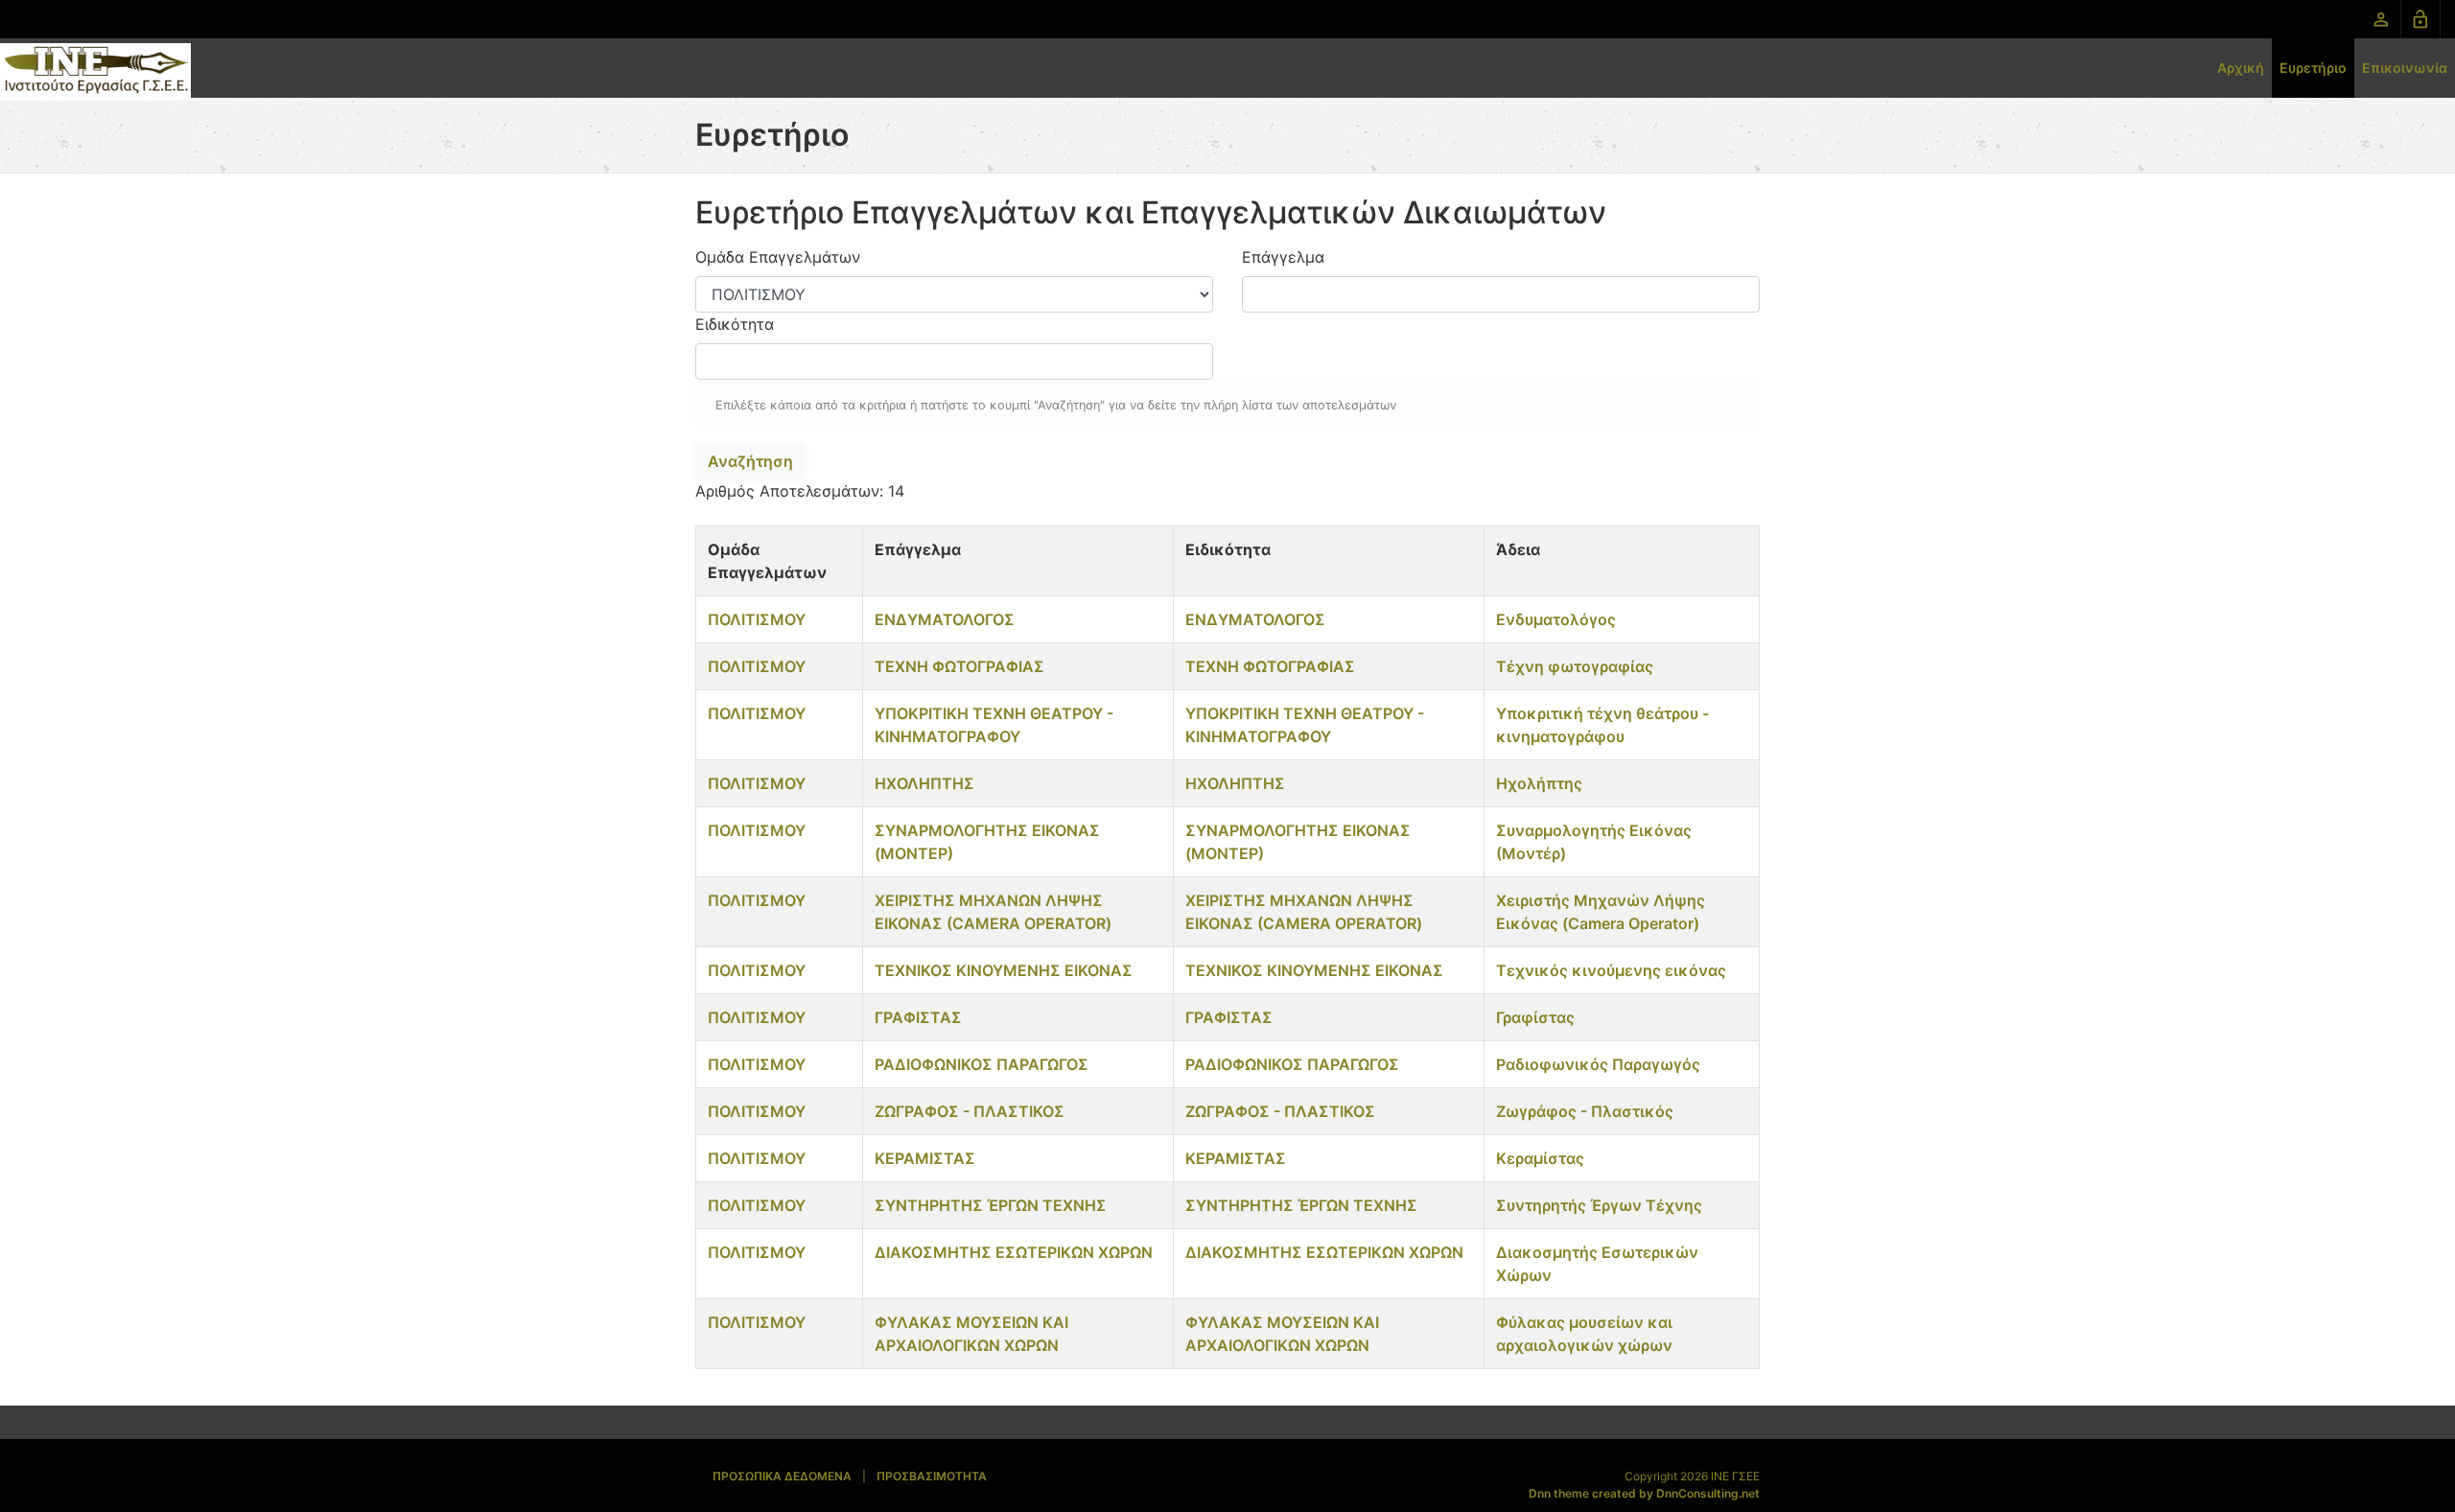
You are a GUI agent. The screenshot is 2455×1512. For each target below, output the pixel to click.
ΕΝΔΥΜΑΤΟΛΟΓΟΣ (945, 619)
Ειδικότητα (735, 324)
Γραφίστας (1535, 1017)
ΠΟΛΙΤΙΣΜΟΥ (757, 619)
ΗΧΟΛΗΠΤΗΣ (924, 783)
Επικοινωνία (2405, 68)
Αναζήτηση (750, 461)
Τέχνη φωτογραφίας (1575, 666)
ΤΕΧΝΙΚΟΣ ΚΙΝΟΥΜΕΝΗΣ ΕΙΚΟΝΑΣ (1004, 970)
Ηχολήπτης (1539, 783)
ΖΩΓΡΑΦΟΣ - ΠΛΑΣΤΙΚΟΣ (970, 1111)
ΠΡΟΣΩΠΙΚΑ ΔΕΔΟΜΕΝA (782, 1476)
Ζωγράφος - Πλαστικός (1585, 1111)
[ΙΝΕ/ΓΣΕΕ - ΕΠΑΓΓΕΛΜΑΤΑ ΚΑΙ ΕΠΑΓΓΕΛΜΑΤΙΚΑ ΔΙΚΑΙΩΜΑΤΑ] (95, 70)
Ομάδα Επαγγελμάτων (778, 257)
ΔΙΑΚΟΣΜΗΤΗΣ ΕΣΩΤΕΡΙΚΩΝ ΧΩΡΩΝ (1014, 1252)
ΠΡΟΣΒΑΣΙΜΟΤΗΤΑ (932, 1476)
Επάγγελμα (1283, 257)
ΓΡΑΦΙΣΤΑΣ (918, 1017)
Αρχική (2241, 68)
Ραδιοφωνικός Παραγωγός (1598, 1064)
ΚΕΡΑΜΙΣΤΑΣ (925, 1158)
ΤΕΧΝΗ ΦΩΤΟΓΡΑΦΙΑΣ (959, 666)
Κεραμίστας (1540, 1158)
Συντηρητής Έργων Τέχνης (1599, 1205)
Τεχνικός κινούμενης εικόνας (1611, 970)
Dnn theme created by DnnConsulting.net (1644, 1493)
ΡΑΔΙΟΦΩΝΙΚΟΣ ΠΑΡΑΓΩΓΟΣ (982, 1064)
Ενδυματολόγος (1556, 619)
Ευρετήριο (2313, 68)
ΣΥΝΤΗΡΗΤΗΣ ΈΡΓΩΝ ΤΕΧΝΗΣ (991, 1205)
